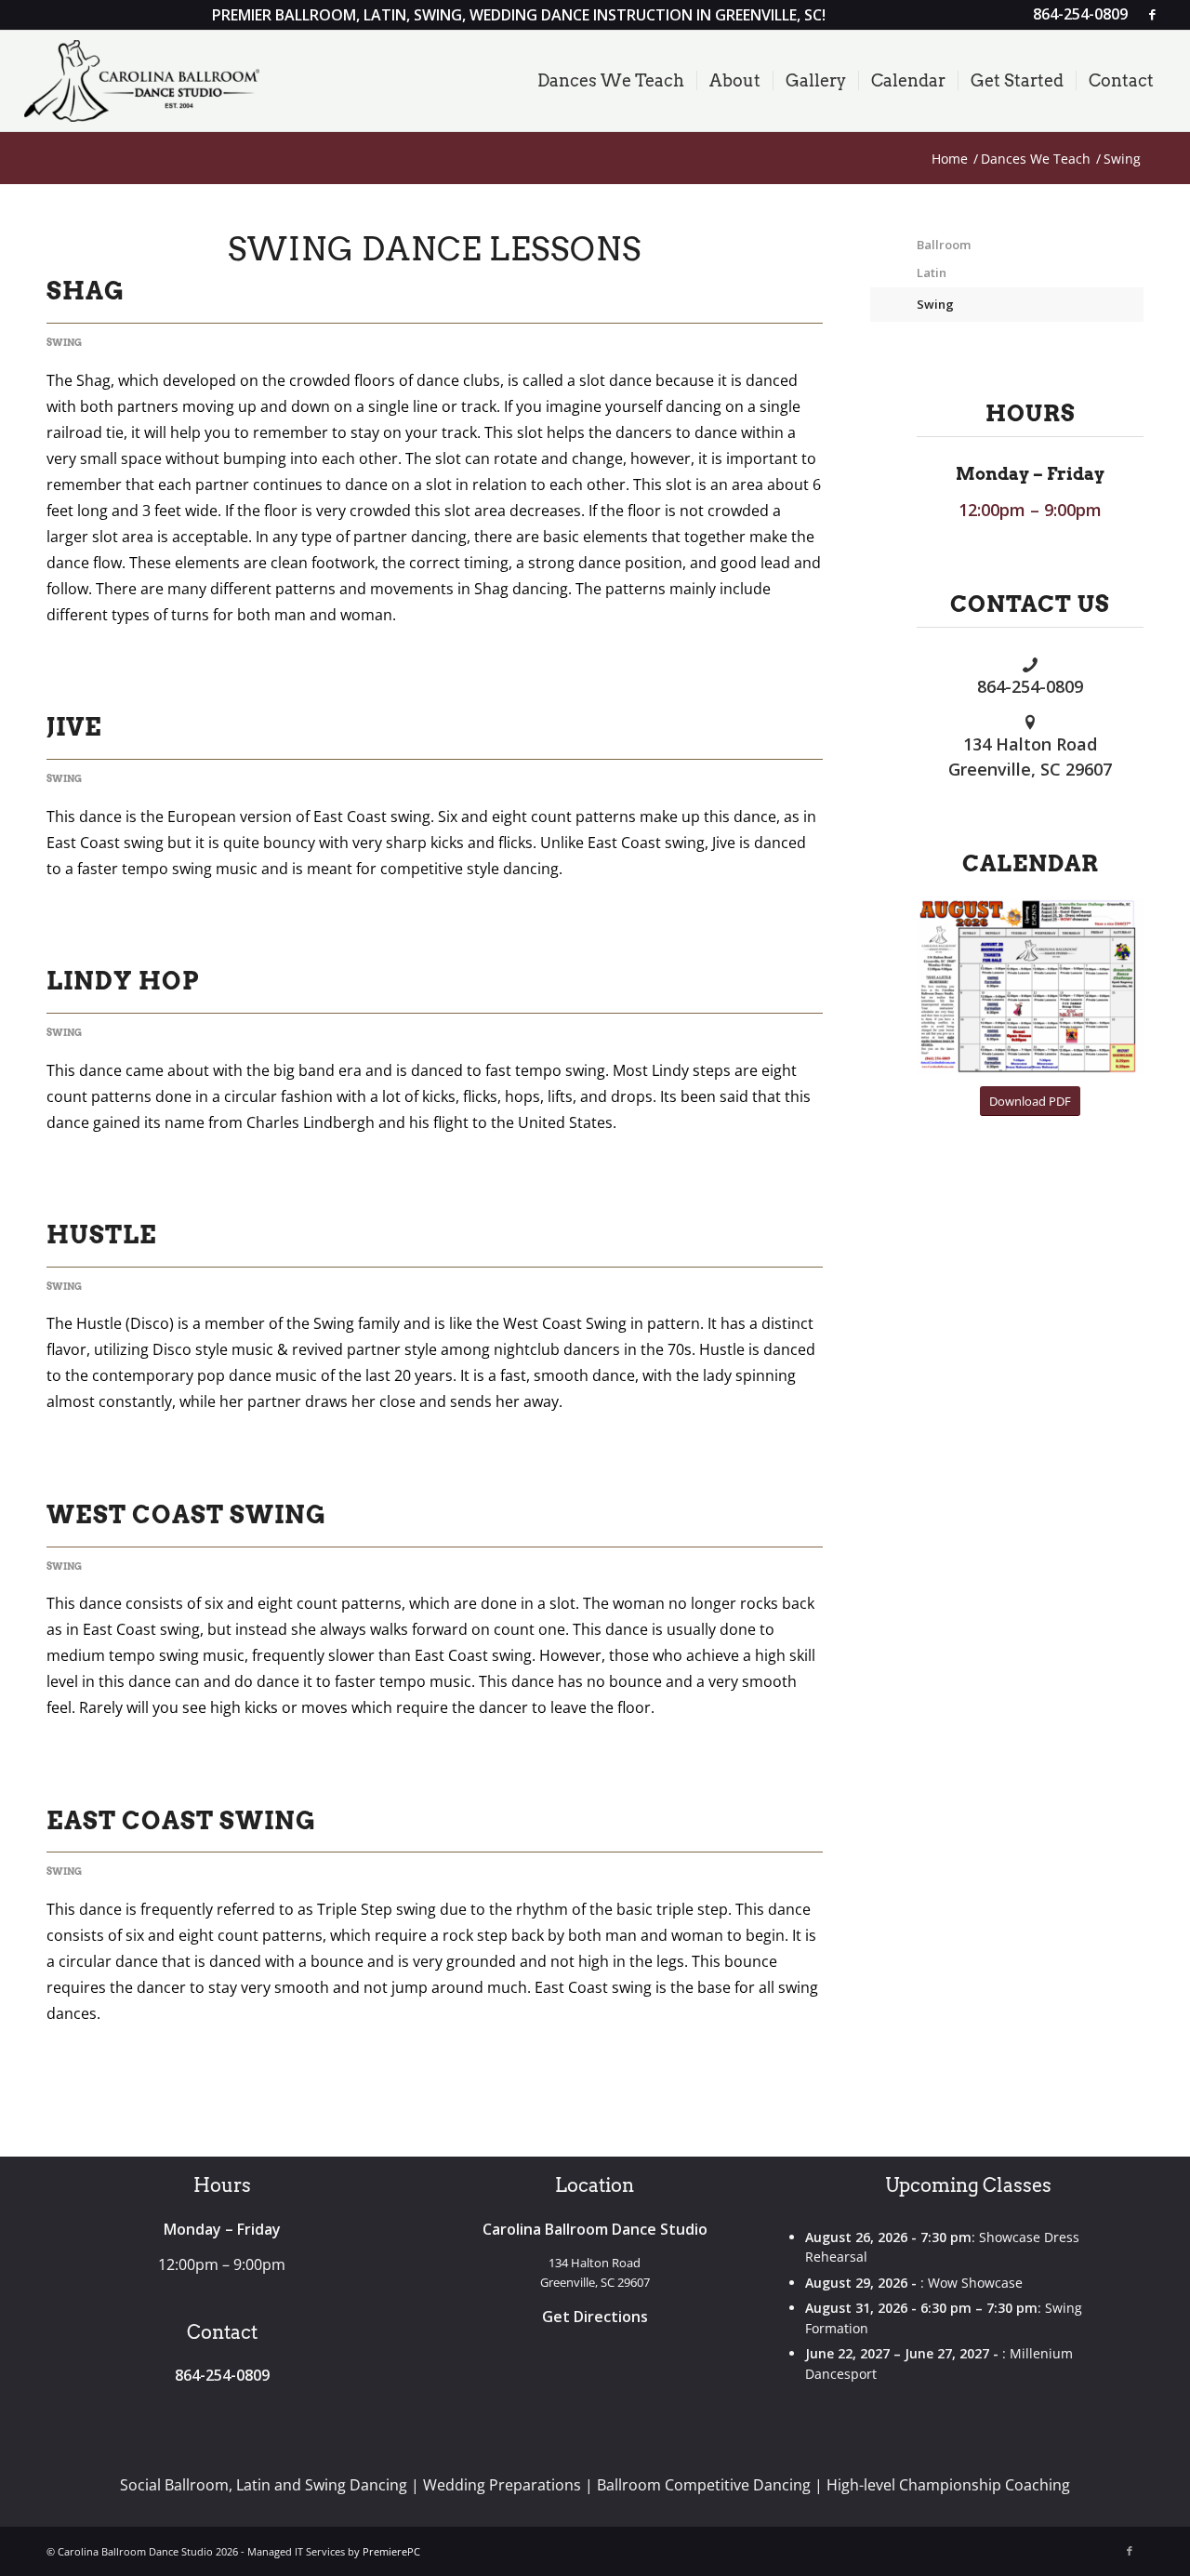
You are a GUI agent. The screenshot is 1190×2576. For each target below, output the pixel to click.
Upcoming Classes (968, 2185)
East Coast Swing (181, 1820)
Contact (222, 2332)
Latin (932, 272)
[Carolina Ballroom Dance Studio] (142, 81)
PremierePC (391, 2551)
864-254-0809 (1030, 686)
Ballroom (944, 245)
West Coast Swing (186, 1514)
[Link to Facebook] (1152, 14)
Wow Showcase (975, 2283)
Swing (64, 343)
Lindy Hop (123, 981)
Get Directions (595, 2317)
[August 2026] (1030, 986)
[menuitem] (1076, 15)
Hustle (102, 1235)
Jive (74, 727)
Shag (86, 291)
